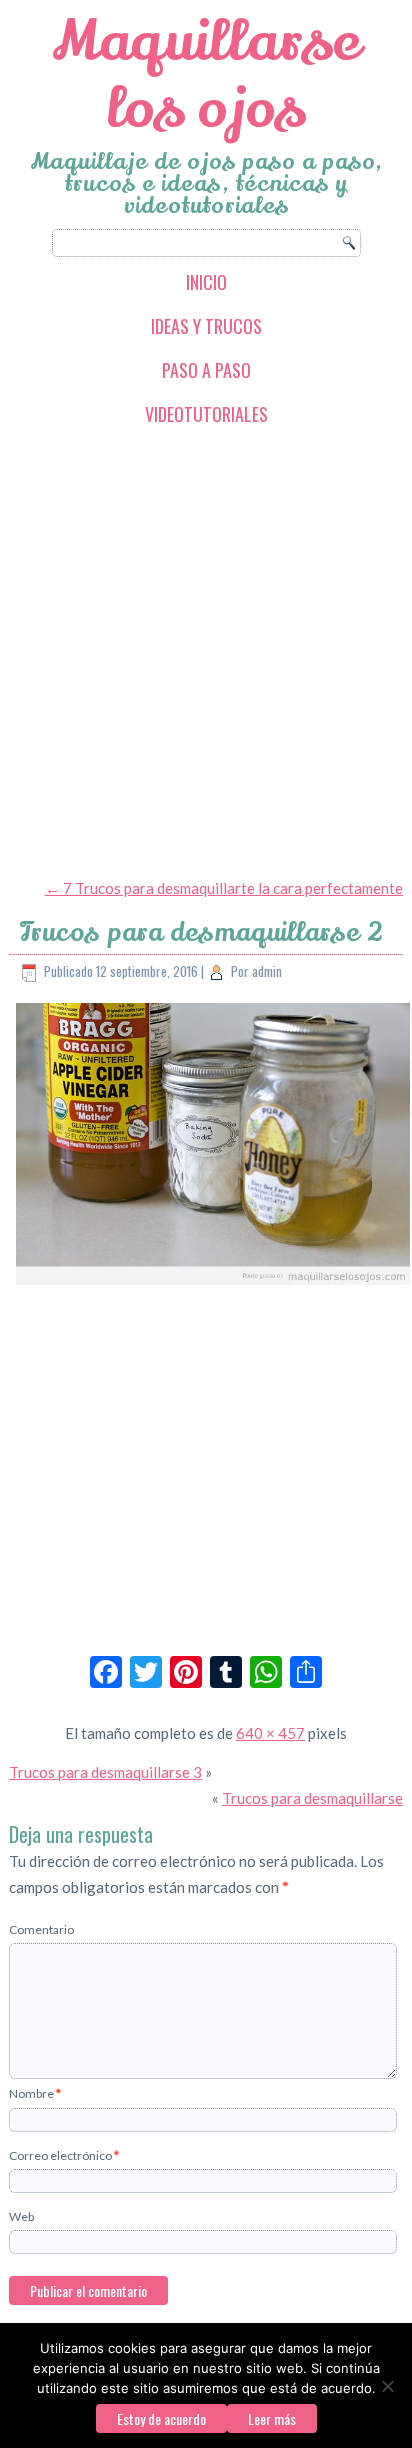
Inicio (206, 282)
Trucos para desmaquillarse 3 (105, 1772)
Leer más (272, 2418)
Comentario (41, 1929)
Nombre (35, 2093)
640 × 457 (270, 1733)
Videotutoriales (206, 414)
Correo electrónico (64, 2155)
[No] (387, 2386)
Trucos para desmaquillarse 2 (202, 932)
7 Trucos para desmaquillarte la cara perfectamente (224, 888)
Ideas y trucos (206, 326)
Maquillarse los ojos (206, 75)
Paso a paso (206, 370)
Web (21, 2216)
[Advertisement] (206, 651)
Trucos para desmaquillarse (312, 1798)
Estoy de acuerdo (161, 2418)
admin (267, 971)
